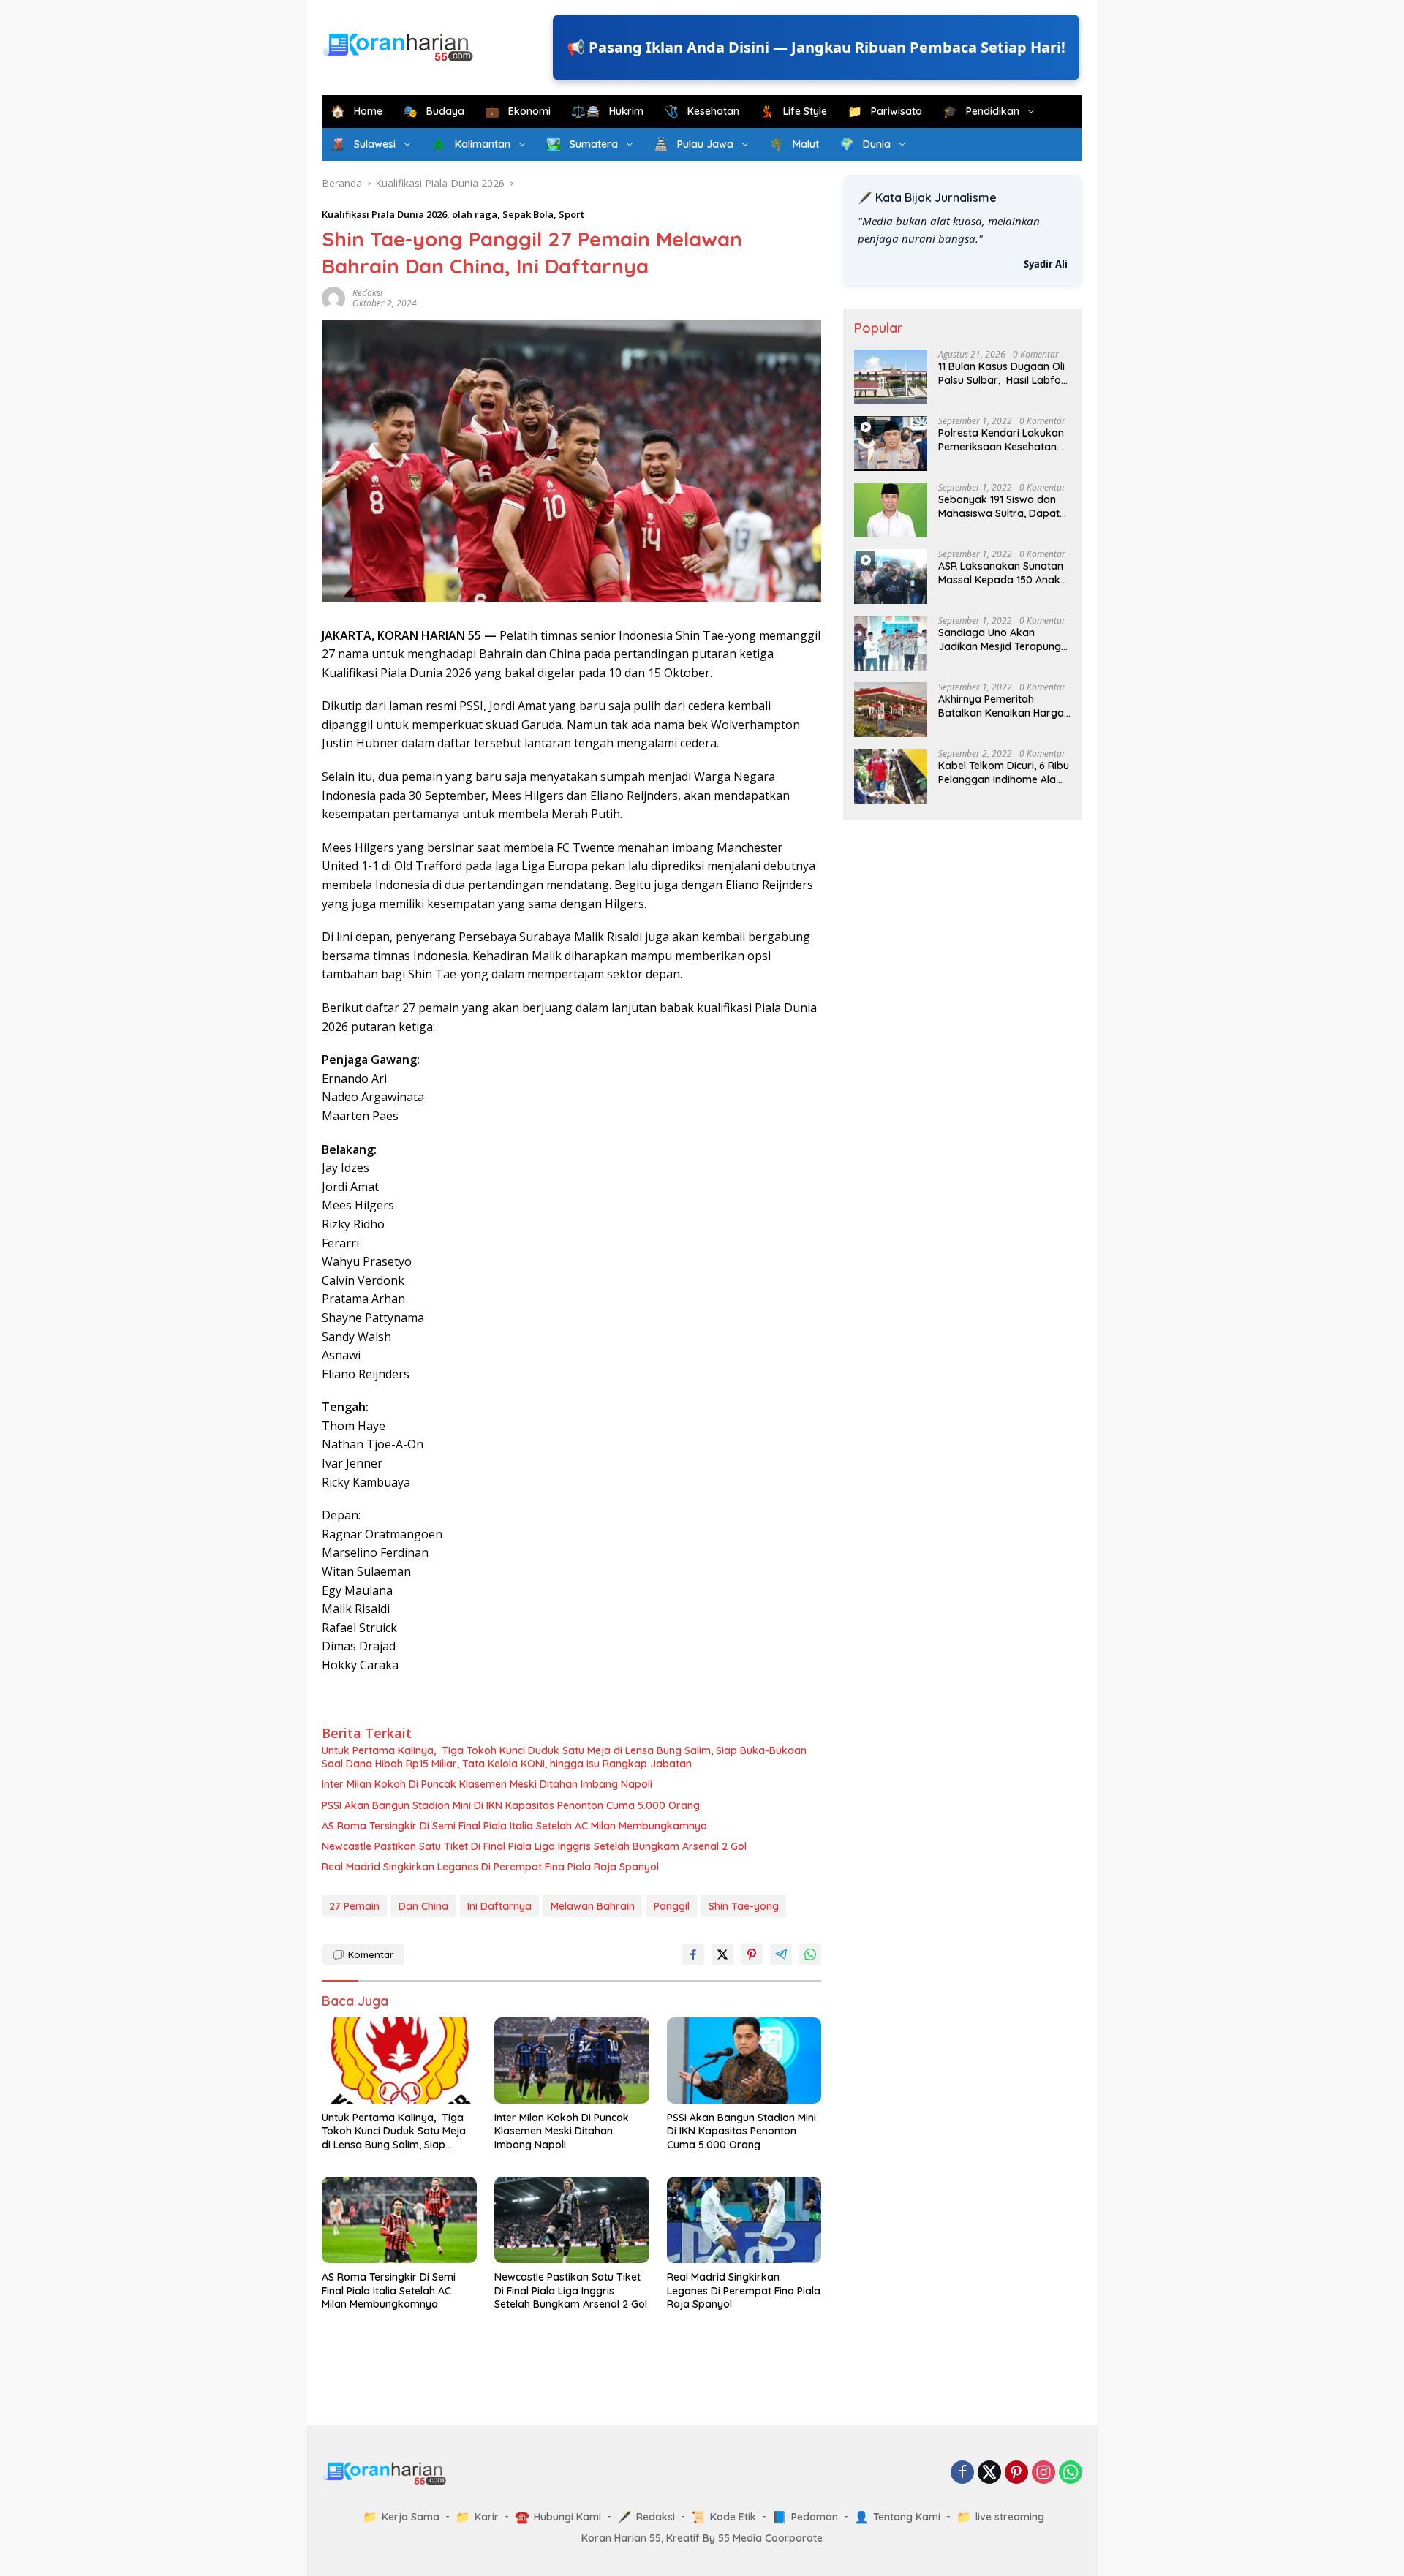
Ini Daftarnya (499, 1906)
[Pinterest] (1016, 2473)
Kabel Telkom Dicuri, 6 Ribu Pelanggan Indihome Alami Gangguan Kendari (1004, 772)
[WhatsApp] (1071, 2473)
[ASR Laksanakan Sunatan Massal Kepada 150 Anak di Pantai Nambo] (891, 577)
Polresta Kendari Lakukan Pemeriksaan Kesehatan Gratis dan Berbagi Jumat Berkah (1002, 439)
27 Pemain (354, 1906)
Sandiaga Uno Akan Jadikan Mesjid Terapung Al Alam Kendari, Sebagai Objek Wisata (1000, 639)
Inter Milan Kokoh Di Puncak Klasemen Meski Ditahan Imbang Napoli (487, 1784)
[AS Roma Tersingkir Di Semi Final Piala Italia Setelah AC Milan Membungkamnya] (399, 2220)
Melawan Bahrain (593, 1906)
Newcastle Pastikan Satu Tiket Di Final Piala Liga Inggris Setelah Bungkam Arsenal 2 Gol (534, 1846)
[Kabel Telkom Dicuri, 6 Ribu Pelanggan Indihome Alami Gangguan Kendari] (891, 776)
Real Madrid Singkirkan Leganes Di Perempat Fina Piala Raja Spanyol (490, 1867)
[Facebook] (962, 2473)
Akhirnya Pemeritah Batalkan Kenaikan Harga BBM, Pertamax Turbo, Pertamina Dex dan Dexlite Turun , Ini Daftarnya (1003, 706)
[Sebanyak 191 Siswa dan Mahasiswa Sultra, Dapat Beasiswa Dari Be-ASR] (891, 510)
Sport (571, 214)
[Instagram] (1043, 2473)
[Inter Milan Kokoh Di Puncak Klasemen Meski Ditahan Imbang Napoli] (572, 2061)
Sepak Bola (528, 214)
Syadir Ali (1046, 263)
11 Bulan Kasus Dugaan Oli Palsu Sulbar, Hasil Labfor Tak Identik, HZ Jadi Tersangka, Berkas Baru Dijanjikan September (1002, 373)
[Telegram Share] (781, 1954)
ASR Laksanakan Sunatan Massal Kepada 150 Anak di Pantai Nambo (1001, 573)
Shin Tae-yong (744, 1906)
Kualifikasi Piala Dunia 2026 (384, 214)
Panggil (672, 1906)
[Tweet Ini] (722, 1954)
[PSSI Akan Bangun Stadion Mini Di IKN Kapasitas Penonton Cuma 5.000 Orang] (744, 2061)
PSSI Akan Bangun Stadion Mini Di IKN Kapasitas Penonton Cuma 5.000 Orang (511, 1805)
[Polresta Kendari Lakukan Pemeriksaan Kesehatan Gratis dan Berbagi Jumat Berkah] (891, 443)
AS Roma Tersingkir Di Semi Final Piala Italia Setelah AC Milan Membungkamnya (514, 1826)
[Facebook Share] (693, 1954)
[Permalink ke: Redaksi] (333, 297)
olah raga (475, 214)
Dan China (423, 1906)
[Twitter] (989, 2473)
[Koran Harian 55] (402, 46)
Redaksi (367, 293)
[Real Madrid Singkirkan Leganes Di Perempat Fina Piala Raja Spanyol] (744, 2220)
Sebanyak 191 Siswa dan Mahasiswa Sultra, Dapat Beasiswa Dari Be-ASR (999, 506)
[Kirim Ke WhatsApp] (810, 1954)
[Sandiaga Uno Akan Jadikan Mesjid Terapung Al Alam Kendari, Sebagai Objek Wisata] (891, 643)
